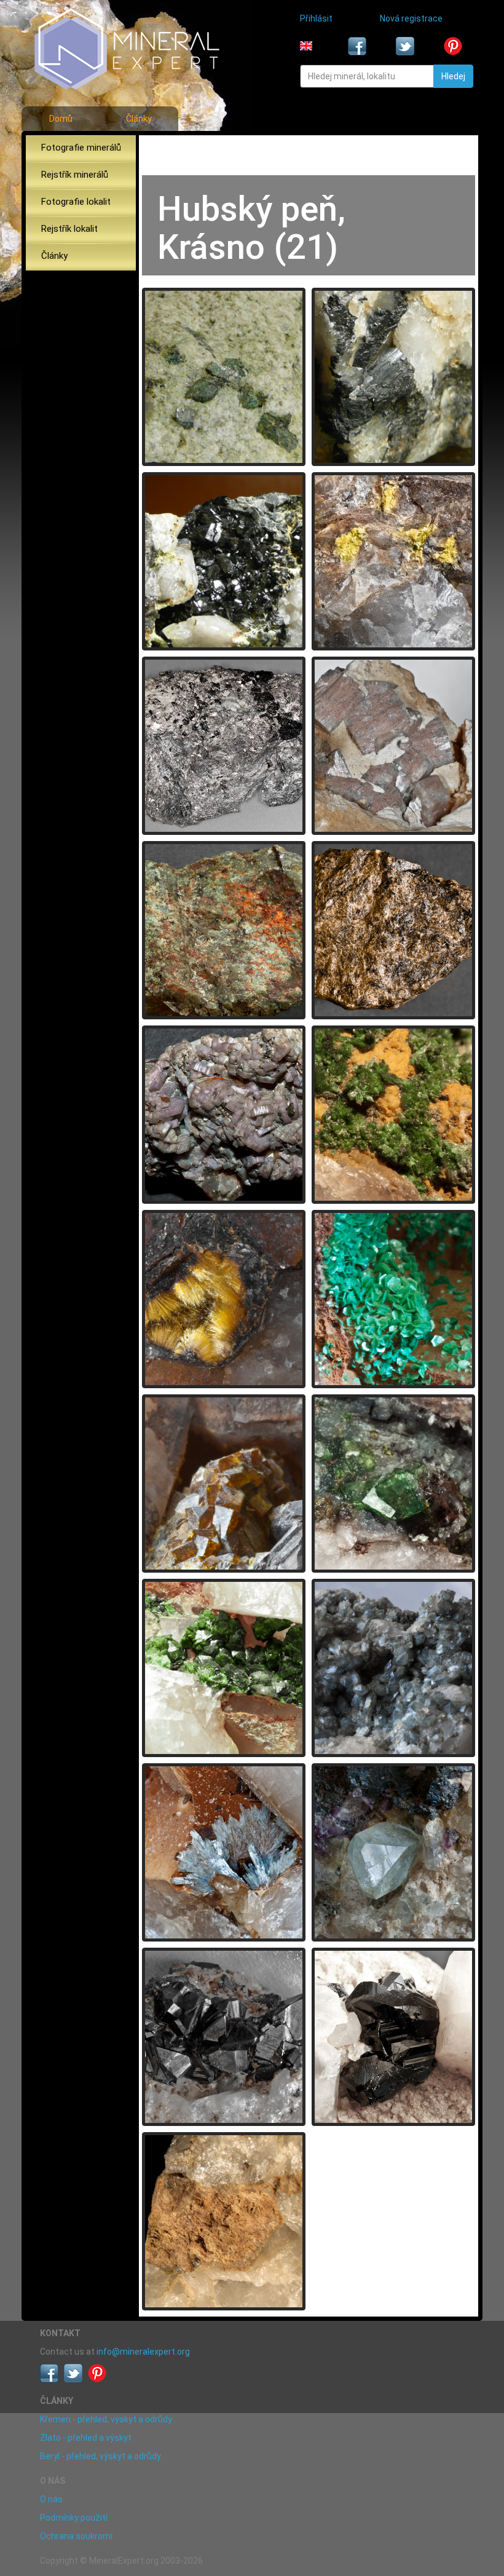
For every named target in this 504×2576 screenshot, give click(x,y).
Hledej (453, 76)
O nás (51, 2499)
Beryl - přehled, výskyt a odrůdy (100, 2456)
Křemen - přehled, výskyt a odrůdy (106, 2419)
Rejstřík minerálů (75, 175)
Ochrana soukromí (76, 2536)
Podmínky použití (74, 2518)
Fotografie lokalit (76, 202)
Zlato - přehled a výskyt (86, 2438)
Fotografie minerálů (81, 148)
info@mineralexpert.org (143, 2352)
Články (139, 119)
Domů (61, 119)
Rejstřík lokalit (69, 229)
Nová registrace (411, 18)
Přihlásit (316, 18)
